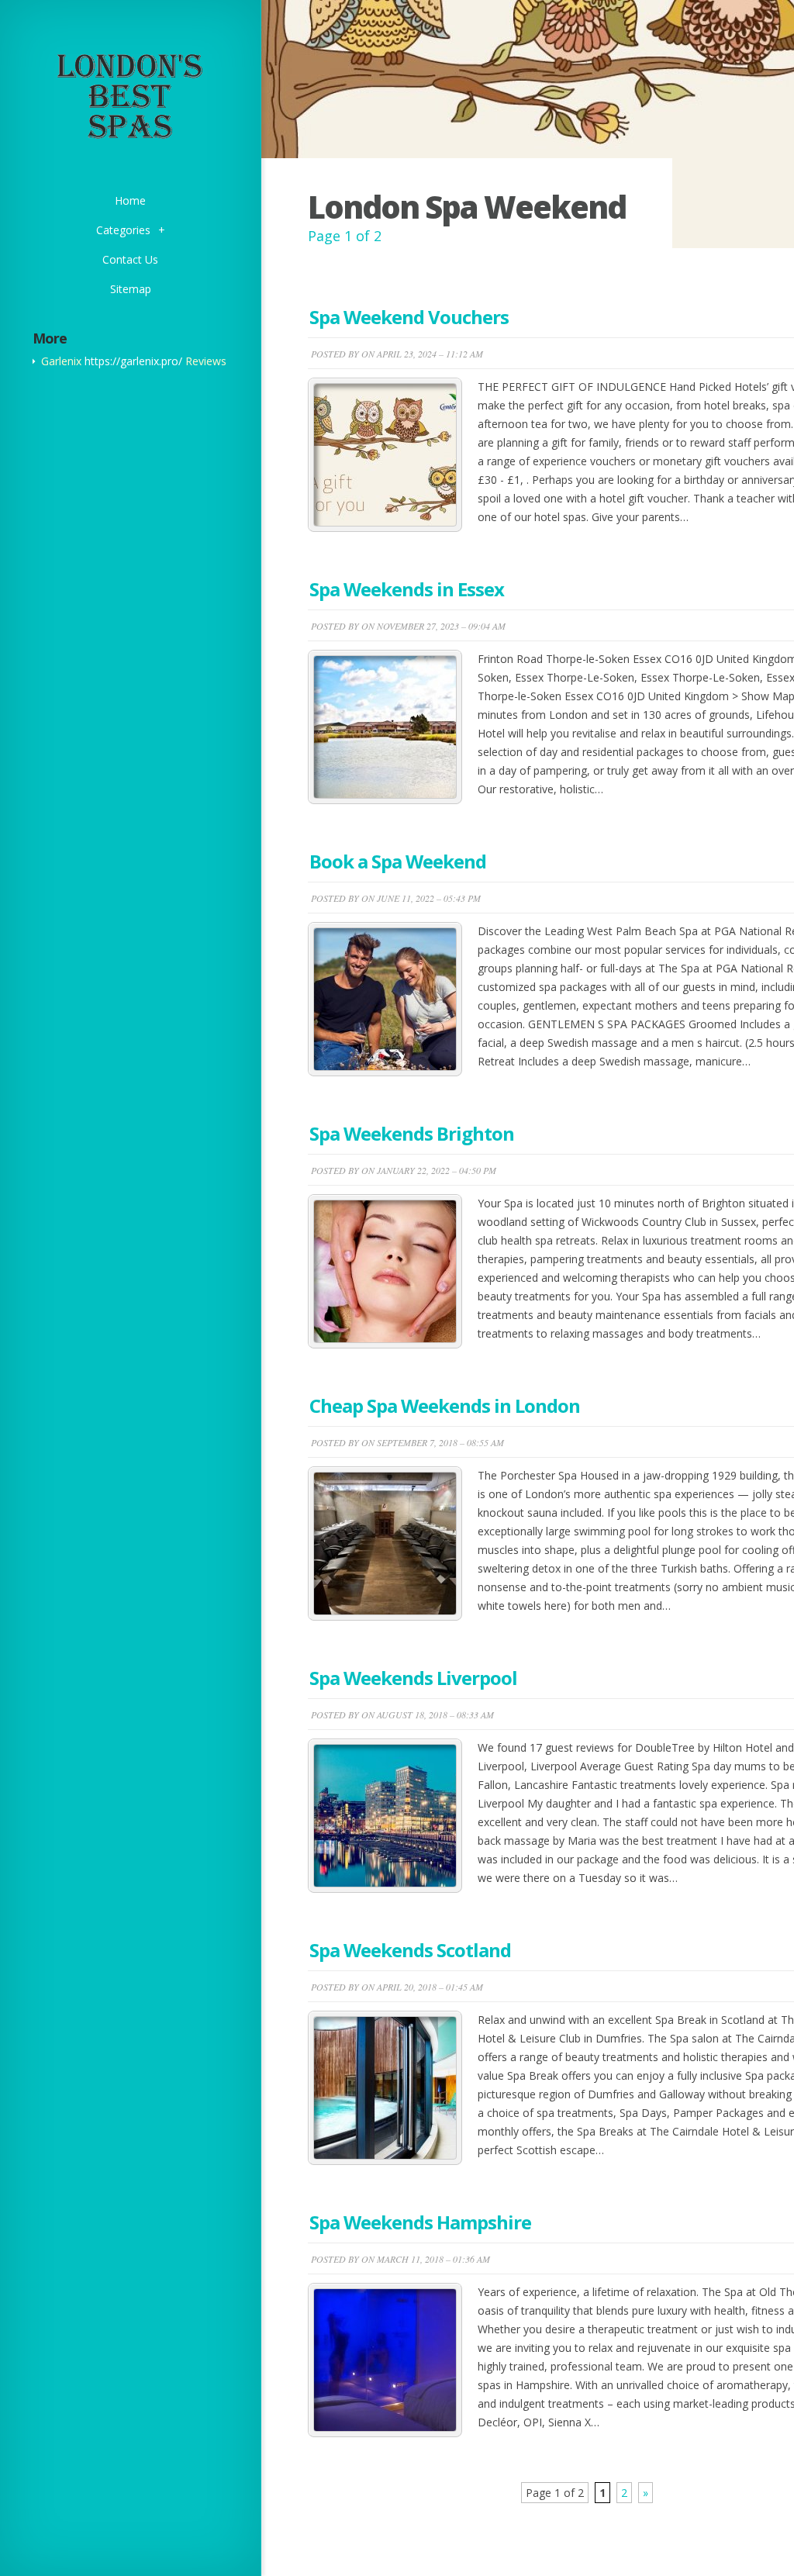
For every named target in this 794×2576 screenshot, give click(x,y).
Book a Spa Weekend (398, 861)
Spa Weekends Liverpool (413, 1678)
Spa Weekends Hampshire (420, 2222)
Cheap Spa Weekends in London (445, 1405)
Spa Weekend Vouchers (409, 317)
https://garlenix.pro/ (133, 361)
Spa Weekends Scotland (410, 1950)
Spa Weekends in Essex (407, 589)
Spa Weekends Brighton (412, 1133)
